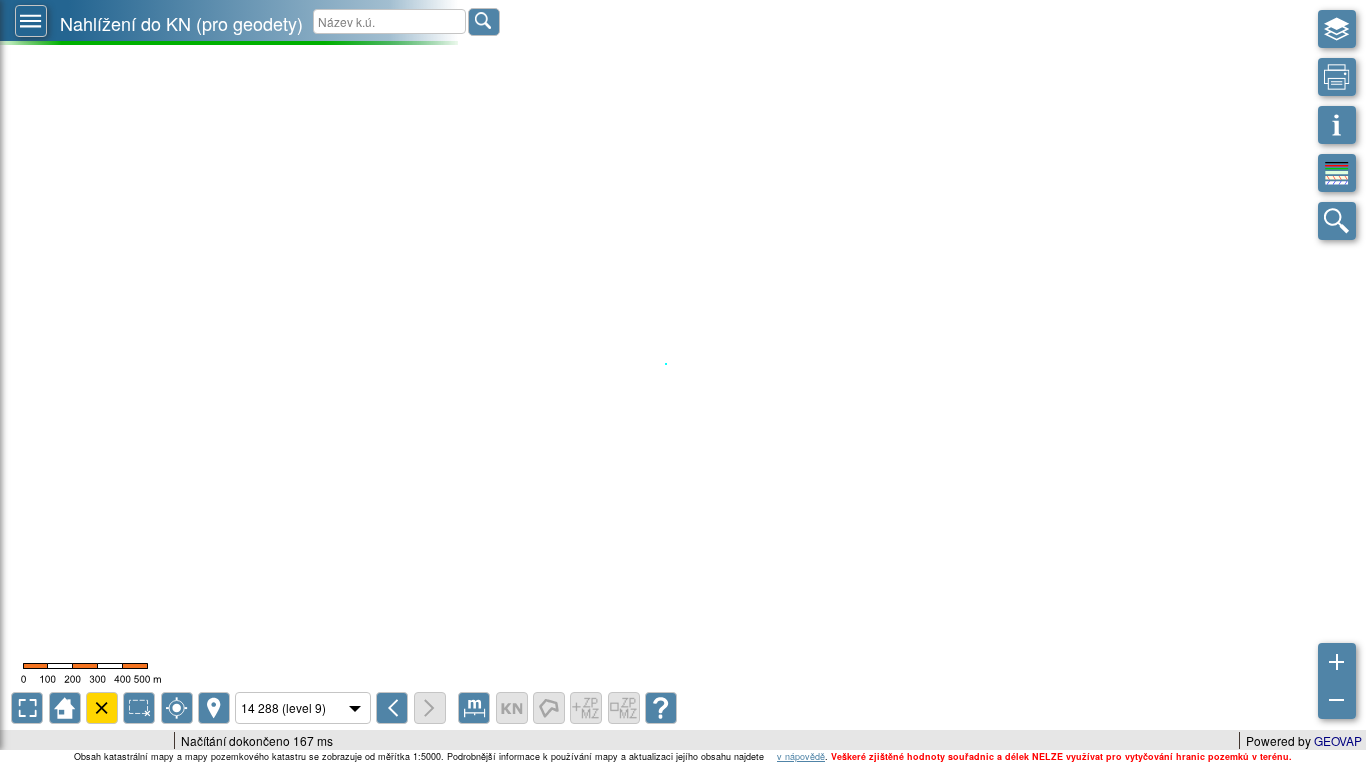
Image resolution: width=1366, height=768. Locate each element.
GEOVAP (1338, 740)
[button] (31, 21)
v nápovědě (801, 756)
